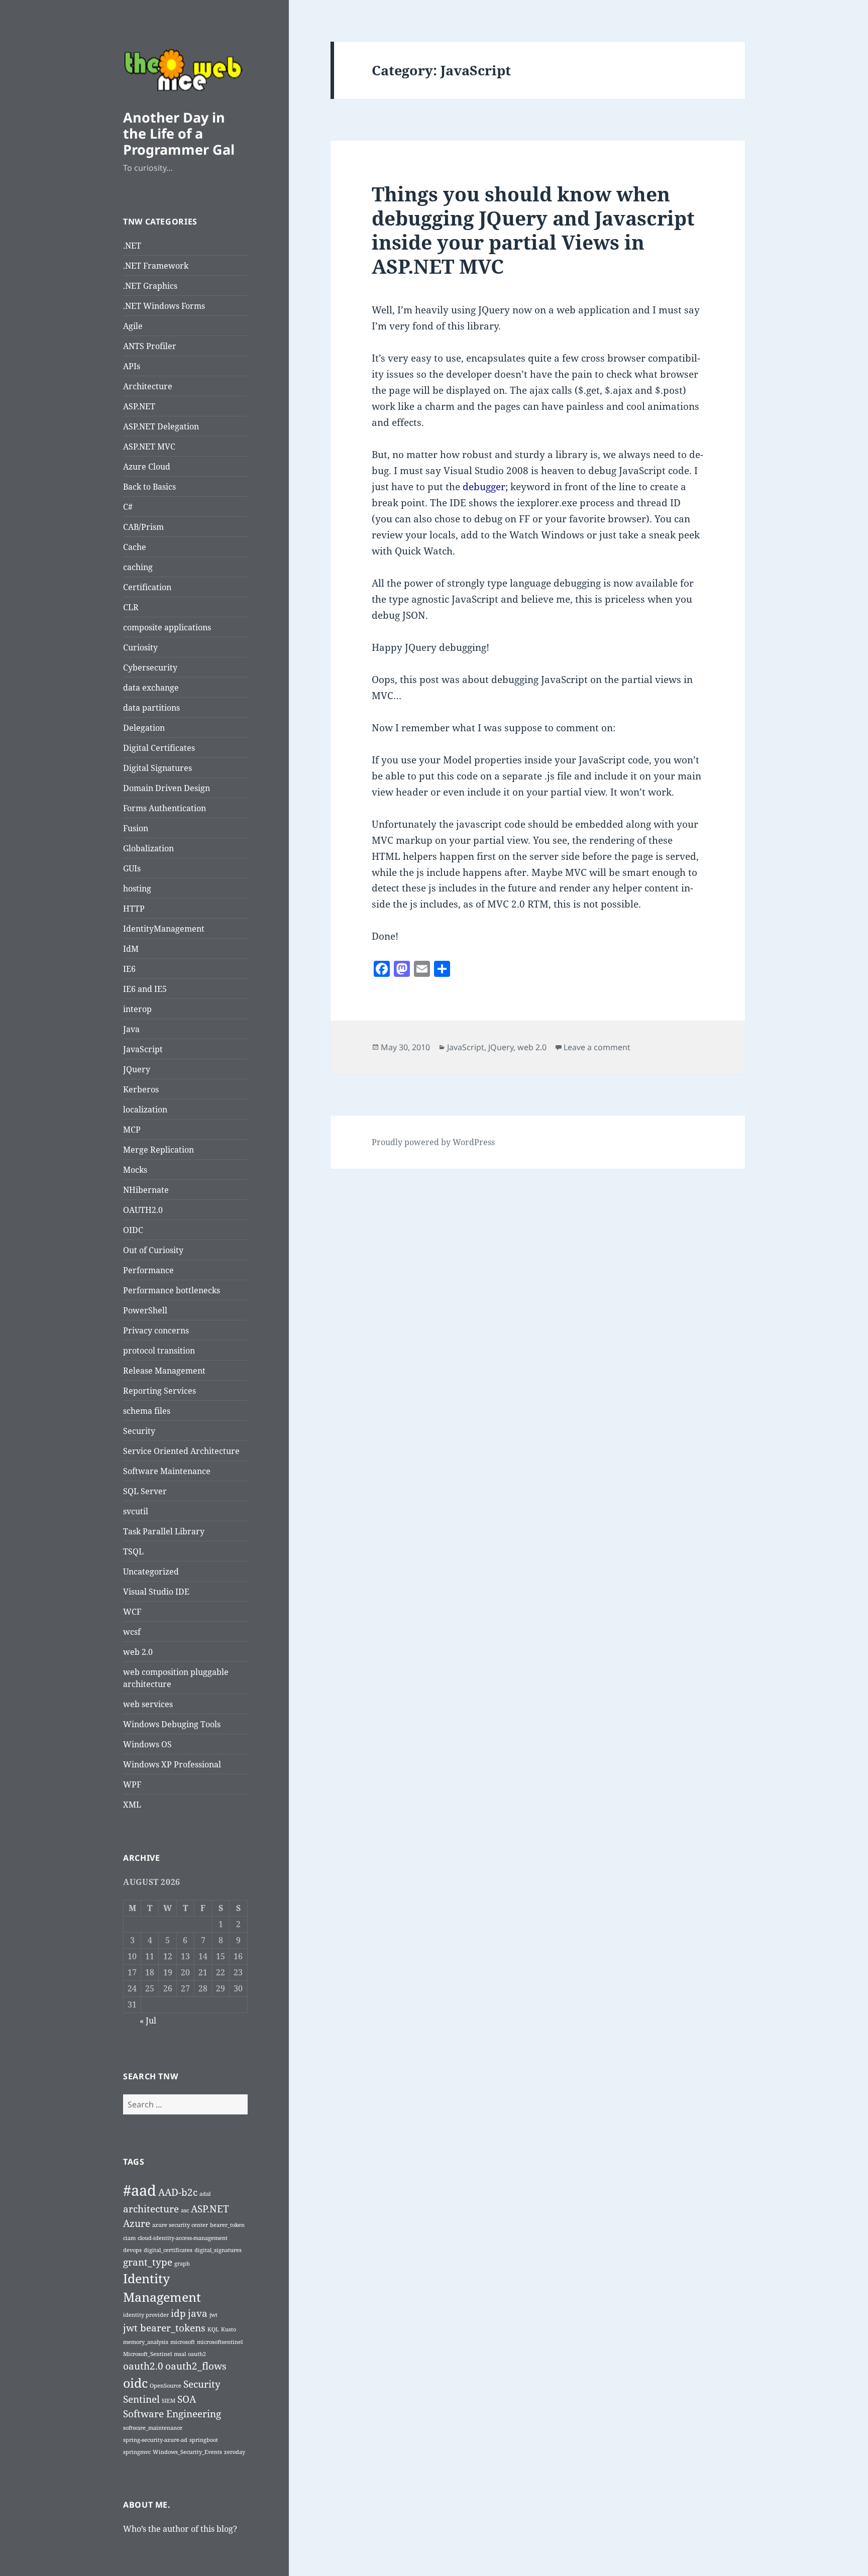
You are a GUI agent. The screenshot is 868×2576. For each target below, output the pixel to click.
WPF (132, 1784)
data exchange (151, 688)
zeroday (235, 2452)
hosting (137, 888)
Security (139, 1431)
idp (178, 2313)
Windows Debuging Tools (172, 1724)
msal (180, 2354)
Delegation (144, 728)
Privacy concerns (156, 1330)
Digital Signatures (157, 768)
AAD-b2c (178, 2192)
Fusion (136, 828)
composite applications (167, 627)
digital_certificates (168, 2250)
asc (185, 2210)
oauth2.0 (143, 2366)
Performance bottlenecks (172, 1290)
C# (128, 507)
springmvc (137, 2452)
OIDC (133, 1230)
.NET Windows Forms (164, 306)
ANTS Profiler (150, 346)
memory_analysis (146, 2342)
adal (205, 2194)
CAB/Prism (143, 527)
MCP (132, 1130)
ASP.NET (139, 406)
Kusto (229, 2329)
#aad (140, 2190)
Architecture (148, 386)
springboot (204, 2440)
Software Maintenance (167, 1471)
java (198, 2313)
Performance (148, 1270)
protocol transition (159, 1351)
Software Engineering (172, 2414)
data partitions (151, 708)
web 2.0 (138, 1652)
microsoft (183, 2342)
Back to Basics (149, 487)
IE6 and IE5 (145, 989)
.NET (132, 246)
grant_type (148, 2262)
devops (132, 2250)
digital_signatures (218, 2250)
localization (145, 1109)
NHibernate (146, 1190)
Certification (147, 587)
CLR (131, 607)
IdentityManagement (164, 929)
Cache (135, 547)
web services (148, 1704)
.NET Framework (156, 266)
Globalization (148, 848)
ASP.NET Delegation (161, 426)
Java (131, 1029)
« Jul (148, 2021)
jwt (213, 2315)
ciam (129, 2238)
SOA (187, 2399)
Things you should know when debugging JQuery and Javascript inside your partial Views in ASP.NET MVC (533, 230)
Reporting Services (159, 1391)
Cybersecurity (150, 667)
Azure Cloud (147, 467)
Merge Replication (158, 1150)
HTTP (134, 909)
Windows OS (147, 1744)
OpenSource (166, 2386)
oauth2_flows (196, 2366)
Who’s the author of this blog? (180, 2529)
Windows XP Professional (172, 1764)
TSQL (133, 1551)
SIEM (169, 2401)
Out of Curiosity (153, 1250)
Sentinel (141, 2399)
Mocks (135, 1170)
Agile (133, 326)
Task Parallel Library (164, 1531)
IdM (131, 949)
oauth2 (197, 2354)
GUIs (132, 868)
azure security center (180, 2225)
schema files (147, 1411)
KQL (213, 2329)
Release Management (164, 1371)
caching (138, 567)
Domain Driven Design (167, 788)
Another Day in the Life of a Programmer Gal (179, 133)
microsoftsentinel (220, 2342)
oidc (135, 2383)
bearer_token (227, 2225)
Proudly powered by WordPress (433, 1142)
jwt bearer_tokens (164, 2328)
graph (182, 2264)
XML (132, 1805)
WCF (132, 1612)
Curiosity (140, 647)
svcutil (136, 1511)
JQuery (137, 1069)
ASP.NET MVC (149, 446)
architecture (151, 2209)
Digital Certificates (159, 748)
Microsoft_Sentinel (147, 2354)
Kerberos (141, 1089)
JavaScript (143, 1049)
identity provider (146, 2315)
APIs (132, 366)
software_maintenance (153, 2428)
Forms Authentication (165, 808)
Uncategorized (151, 1572)
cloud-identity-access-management (183, 2238)
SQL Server (145, 1491)
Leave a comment (597, 1047)
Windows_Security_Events (187, 2452)
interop (137, 1009)
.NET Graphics (150, 286)
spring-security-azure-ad (155, 2440)
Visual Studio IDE (156, 1592)
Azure (137, 2223)
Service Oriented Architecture (181, 1451)
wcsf (132, 1632)
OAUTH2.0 (143, 1210)
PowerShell (145, 1310)
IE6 (129, 969)
